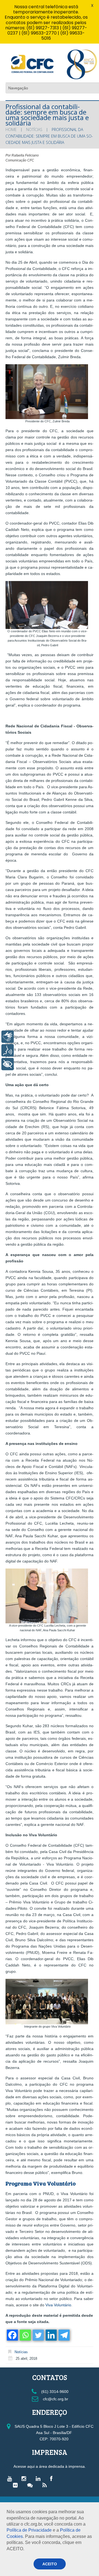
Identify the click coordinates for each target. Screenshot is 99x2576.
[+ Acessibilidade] (8, 1064)
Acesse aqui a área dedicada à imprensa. (50, 2466)
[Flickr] (17, 2485)
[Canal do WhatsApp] (31, 2485)
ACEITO (50, 2564)
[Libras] (8, 1037)
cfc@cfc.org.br (55, 2399)
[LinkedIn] (39, 2478)
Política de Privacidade (29, 2530)
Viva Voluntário (58, 2305)
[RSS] (46, 2485)
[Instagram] (25, 2478)
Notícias (34, 129)
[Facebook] (12, 2335)
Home (11, 129)
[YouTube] (11, 2478)
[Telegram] (64, 2335)
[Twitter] (38, 2335)
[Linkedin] (51, 2335)
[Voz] (8, 1050)
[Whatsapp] (25, 2335)
